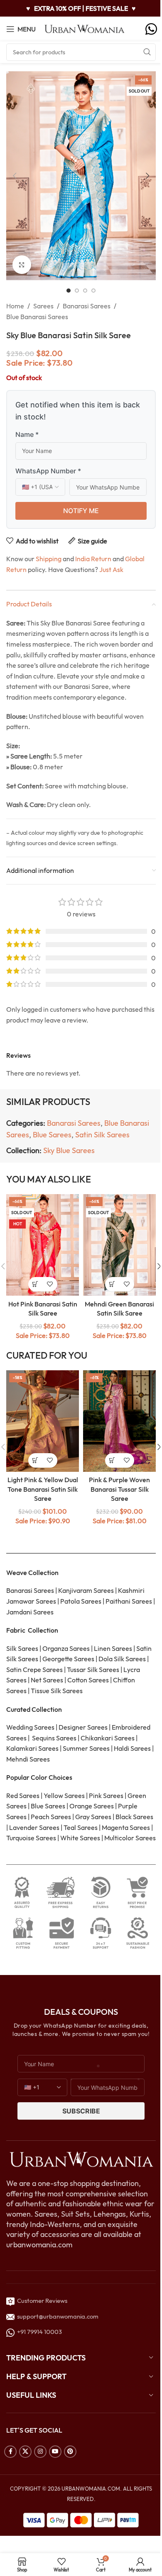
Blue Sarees (52, 1135)
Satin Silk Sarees (102, 1135)
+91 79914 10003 (38, 2332)
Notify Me (81, 511)
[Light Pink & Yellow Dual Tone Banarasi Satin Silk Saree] (43, 1421)
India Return (93, 559)
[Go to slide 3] (85, 291)
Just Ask (111, 569)
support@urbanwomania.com (58, 2316)
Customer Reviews (41, 2301)
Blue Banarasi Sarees (37, 317)
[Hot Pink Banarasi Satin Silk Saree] (43, 1245)
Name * (27, 434)
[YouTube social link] (55, 2452)
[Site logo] (85, 28)
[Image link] (81, 2159)
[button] (15, 176)
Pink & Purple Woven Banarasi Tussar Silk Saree (119, 1489)
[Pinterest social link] (70, 2452)
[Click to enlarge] (22, 265)
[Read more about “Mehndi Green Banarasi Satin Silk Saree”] (112, 1284)
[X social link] (25, 2452)
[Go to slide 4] (93, 291)
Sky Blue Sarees (69, 1150)
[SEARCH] (147, 52)
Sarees (43, 306)
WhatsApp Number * (48, 471)
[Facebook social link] (10, 2452)
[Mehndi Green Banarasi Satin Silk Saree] (119, 1245)
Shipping (49, 559)
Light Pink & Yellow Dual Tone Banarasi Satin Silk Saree (43, 1489)
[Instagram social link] (40, 2452)
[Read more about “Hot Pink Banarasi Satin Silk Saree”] (36, 1284)
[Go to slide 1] (69, 291)
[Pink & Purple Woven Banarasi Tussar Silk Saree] (119, 1421)
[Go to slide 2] (77, 291)
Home (15, 306)
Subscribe (81, 2111)
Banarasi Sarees (87, 306)
